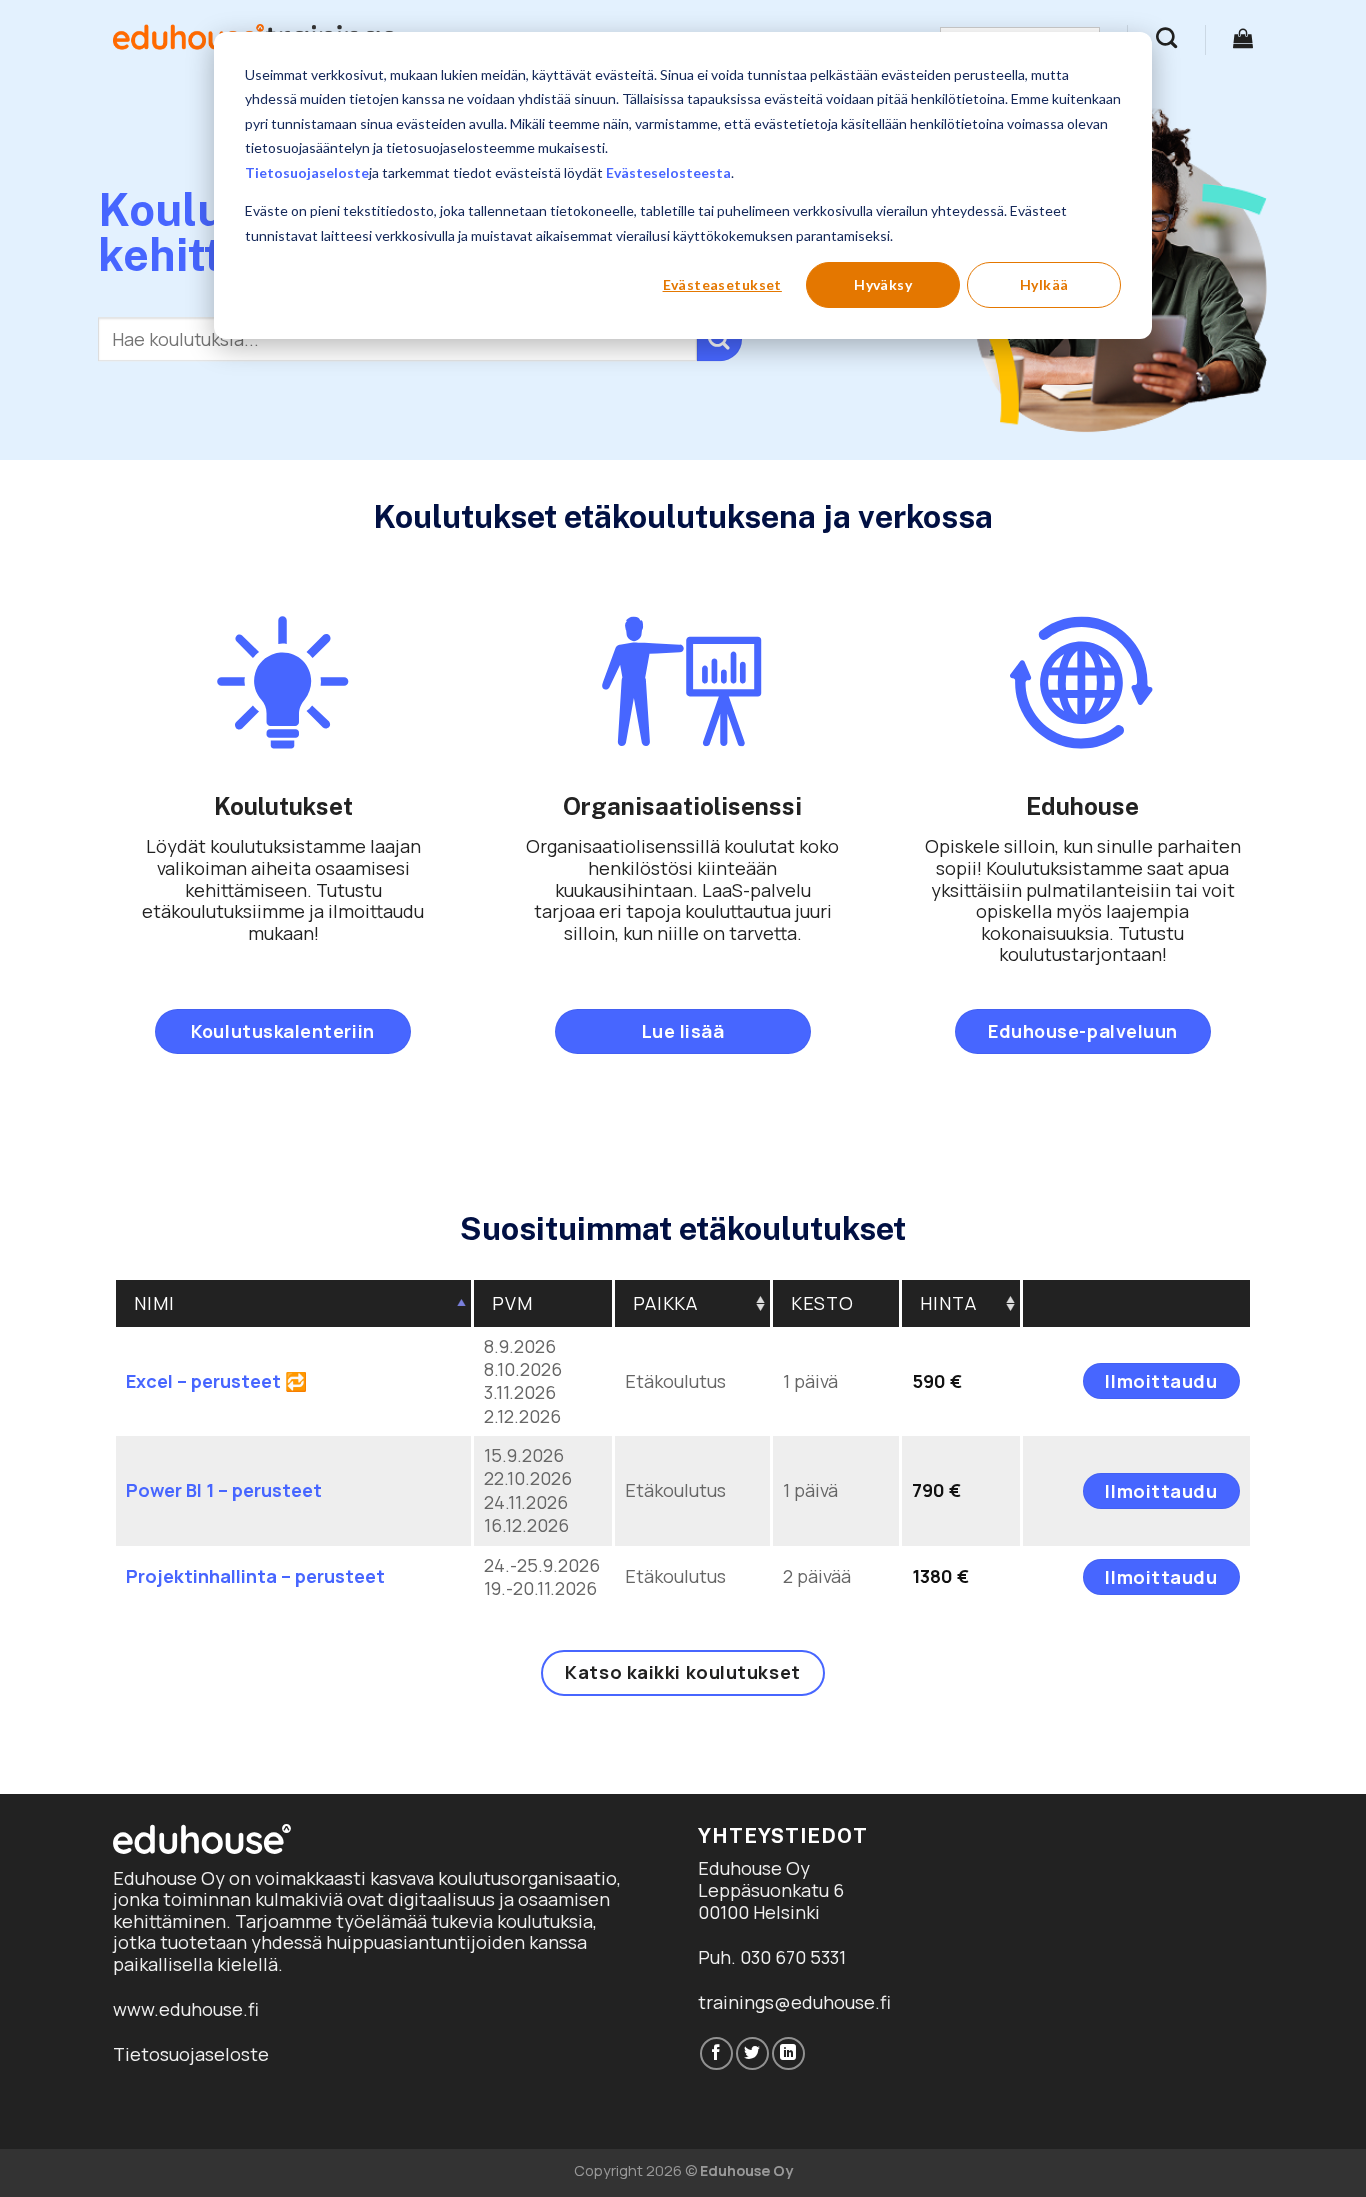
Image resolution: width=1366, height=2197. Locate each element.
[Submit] (719, 339)
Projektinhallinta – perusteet (255, 1576)
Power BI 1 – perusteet (224, 1490)
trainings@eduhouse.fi (794, 2002)
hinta (948, 1303)
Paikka (665, 1303)
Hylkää (1044, 284)
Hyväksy (883, 284)
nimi (154, 1303)
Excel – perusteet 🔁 (216, 1381)
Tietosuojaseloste (307, 172)
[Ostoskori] (1243, 38)
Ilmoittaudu (1161, 1381)
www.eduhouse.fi (186, 2009)
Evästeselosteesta (668, 172)
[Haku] (1166, 37)
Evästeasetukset (722, 284)
